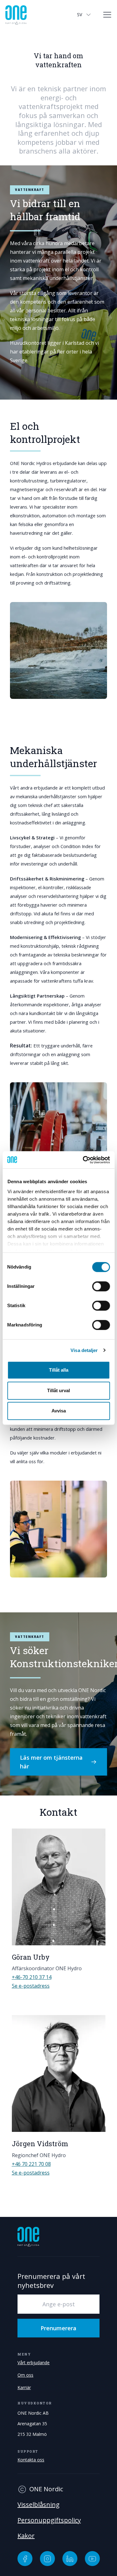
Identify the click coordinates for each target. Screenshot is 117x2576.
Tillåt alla (59, 1370)
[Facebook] (25, 2559)
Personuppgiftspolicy (49, 2520)
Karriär (24, 2387)
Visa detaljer (84, 1350)
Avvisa (59, 1411)
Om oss (25, 2375)
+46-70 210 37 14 (32, 1977)
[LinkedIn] (70, 2559)
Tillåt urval (58, 1390)
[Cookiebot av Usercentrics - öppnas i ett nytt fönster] (83, 1160)
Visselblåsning (39, 2505)
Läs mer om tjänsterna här (51, 1762)
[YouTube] (92, 2559)
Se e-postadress (31, 1986)
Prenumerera (58, 2328)
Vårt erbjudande (34, 2363)
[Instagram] (47, 2559)
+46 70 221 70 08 (31, 2164)
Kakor (26, 2536)
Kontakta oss (31, 2460)
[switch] (101, 1286)
